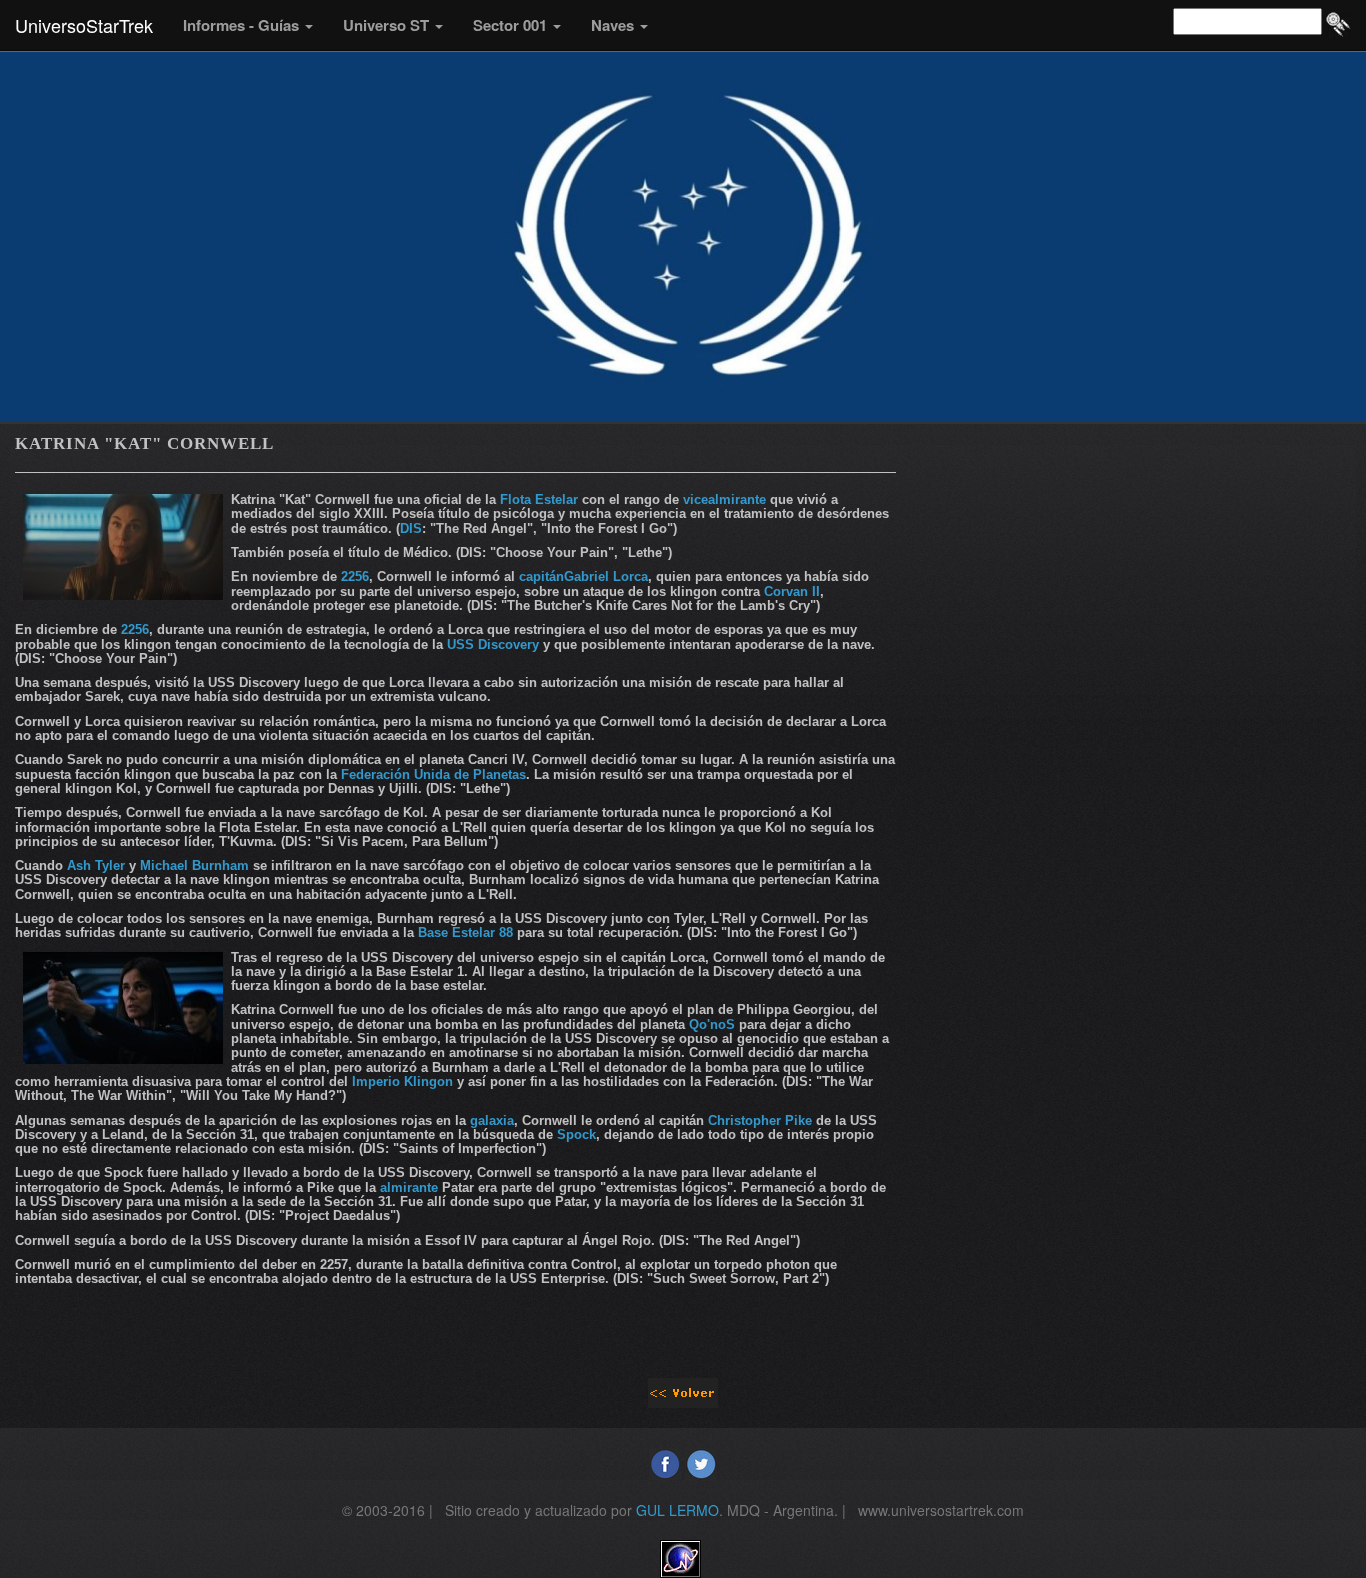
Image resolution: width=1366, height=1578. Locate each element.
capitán (541, 576)
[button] (248, 25)
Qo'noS (712, 1024)
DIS (411, 528)
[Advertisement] (1133, 570)
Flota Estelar (539, 499)
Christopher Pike (760, 1120)
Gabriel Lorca (606, 576)
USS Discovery (493, 644)
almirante (409, 1187)
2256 (355, 576)
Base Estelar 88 (465, 932)
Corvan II (792, 591)
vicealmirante (724, 499)
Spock (576, 1134)
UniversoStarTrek (84, 25)
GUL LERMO (677, 1510)
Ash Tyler (98, 865)
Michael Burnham (194, 865)
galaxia (492, 1120)
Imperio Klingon (402, 1081)
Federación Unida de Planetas (433, 774)
